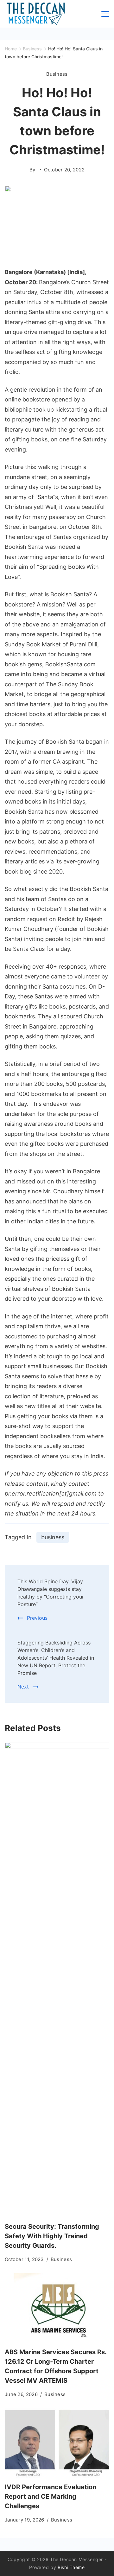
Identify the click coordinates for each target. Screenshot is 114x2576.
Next (23, 1687)
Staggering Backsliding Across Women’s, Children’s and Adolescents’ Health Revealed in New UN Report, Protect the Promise (56, 1658)
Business (57, 74)
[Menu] (105, 14)
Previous (37, 1618)
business (53, 1537)
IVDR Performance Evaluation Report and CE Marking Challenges (51, 2496)
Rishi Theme (71, 2567)
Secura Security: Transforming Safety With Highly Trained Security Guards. (52, 2236)
